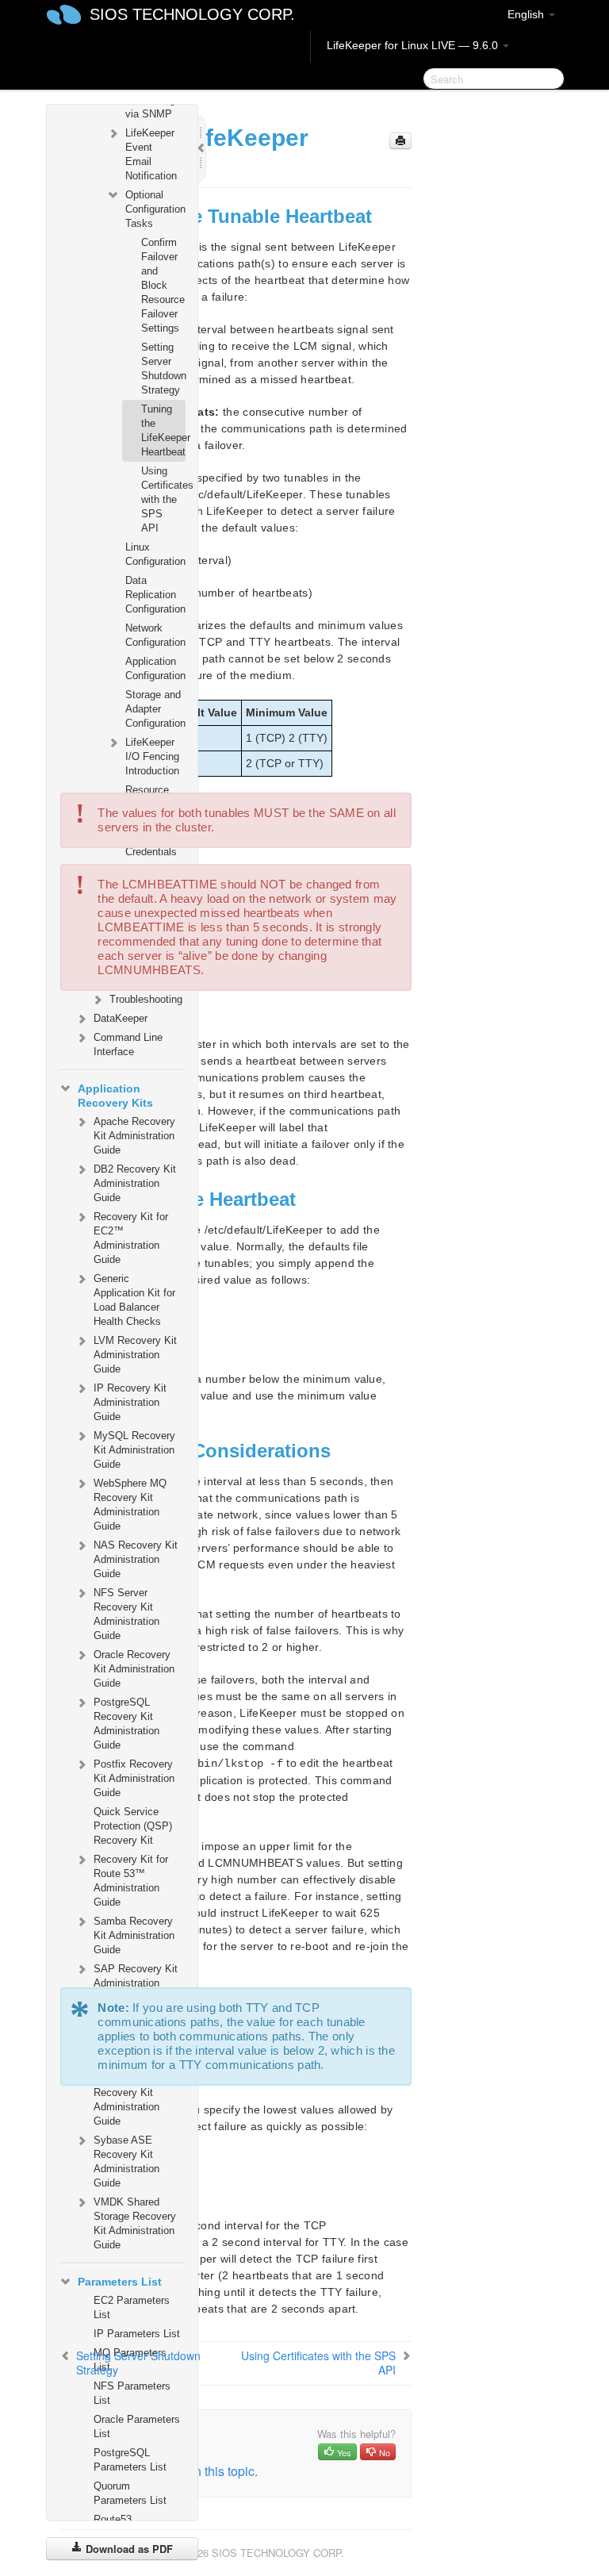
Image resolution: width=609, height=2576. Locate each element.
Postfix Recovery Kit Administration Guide (134, 1778)
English (527, 14)
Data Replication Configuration (155, 595)
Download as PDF (128, 2549)
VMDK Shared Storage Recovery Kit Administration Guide (135, 2223)
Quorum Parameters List (130, 2493)
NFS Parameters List (132, 2393)
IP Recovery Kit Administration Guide (130, 1402)
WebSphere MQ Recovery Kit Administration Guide (130, 1505)
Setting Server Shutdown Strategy (163, 369)
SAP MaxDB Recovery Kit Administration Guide (126, 2100)
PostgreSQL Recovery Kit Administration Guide (126, 1724)
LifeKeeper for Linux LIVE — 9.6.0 (414, 45)
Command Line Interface (128, 1044)
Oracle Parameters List (137, 2426)
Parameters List (120, 2282)
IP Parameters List (137, 2334)
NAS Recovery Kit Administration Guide (136, 1559)
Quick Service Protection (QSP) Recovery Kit (133, 1826)
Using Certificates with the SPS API (163, 499)
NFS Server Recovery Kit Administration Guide (126, 1614)
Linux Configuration (155, 554)
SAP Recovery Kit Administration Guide (136, 1983)
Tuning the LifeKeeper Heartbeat (163, 430)
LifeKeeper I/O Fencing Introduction (152, 756)
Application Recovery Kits (115, 1096)
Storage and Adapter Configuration (155, 709)
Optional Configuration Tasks (155, 209)
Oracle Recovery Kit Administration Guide (134, 1669)
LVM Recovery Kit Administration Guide (135, 1355)
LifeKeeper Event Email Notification (151, 154)
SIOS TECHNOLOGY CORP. (192, 14)
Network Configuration (155, 635)
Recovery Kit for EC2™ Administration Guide (131, 1238)
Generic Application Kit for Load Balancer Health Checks (134, 1300)
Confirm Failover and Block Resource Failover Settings (163, 285)
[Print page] (400, 141)
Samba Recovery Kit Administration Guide (134, 1935)
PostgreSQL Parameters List (130, 2460)
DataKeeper (121, 1018)
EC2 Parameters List (132, 2307)
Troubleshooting (146, 999)
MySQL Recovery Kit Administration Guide (134, 1450)
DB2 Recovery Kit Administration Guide (135, 1183)
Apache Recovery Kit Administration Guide (134, 1136)
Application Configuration (155, 668)
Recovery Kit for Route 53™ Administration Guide (131, 1881)
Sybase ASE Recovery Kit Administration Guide (126, 2161)
